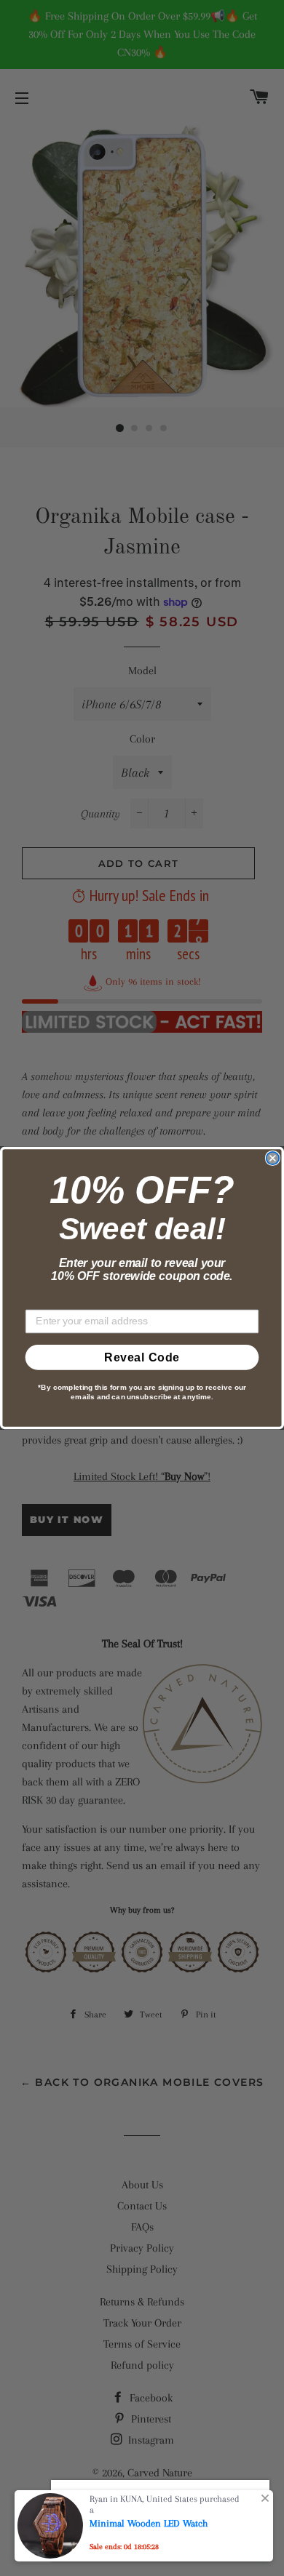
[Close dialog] (273, 1158)
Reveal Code (142, 1357)
